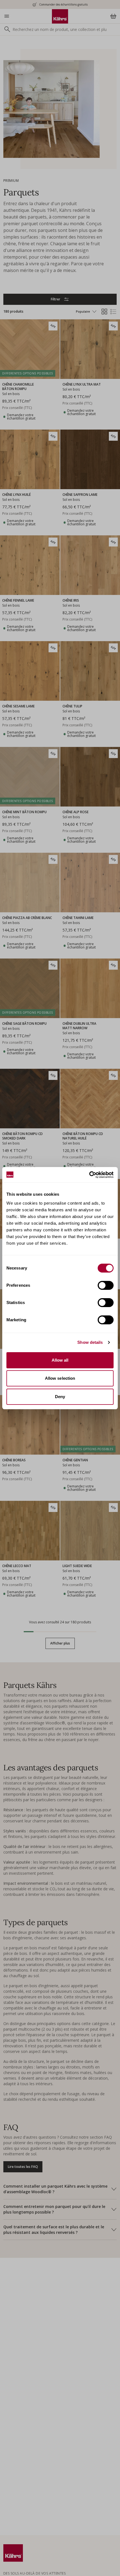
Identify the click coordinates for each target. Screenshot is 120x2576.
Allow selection (60, 1378)
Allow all (60, 1360)
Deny (60, 1397)
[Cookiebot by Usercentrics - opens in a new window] (89, 1175)
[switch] (106, 1285)
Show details (90, 1342)
